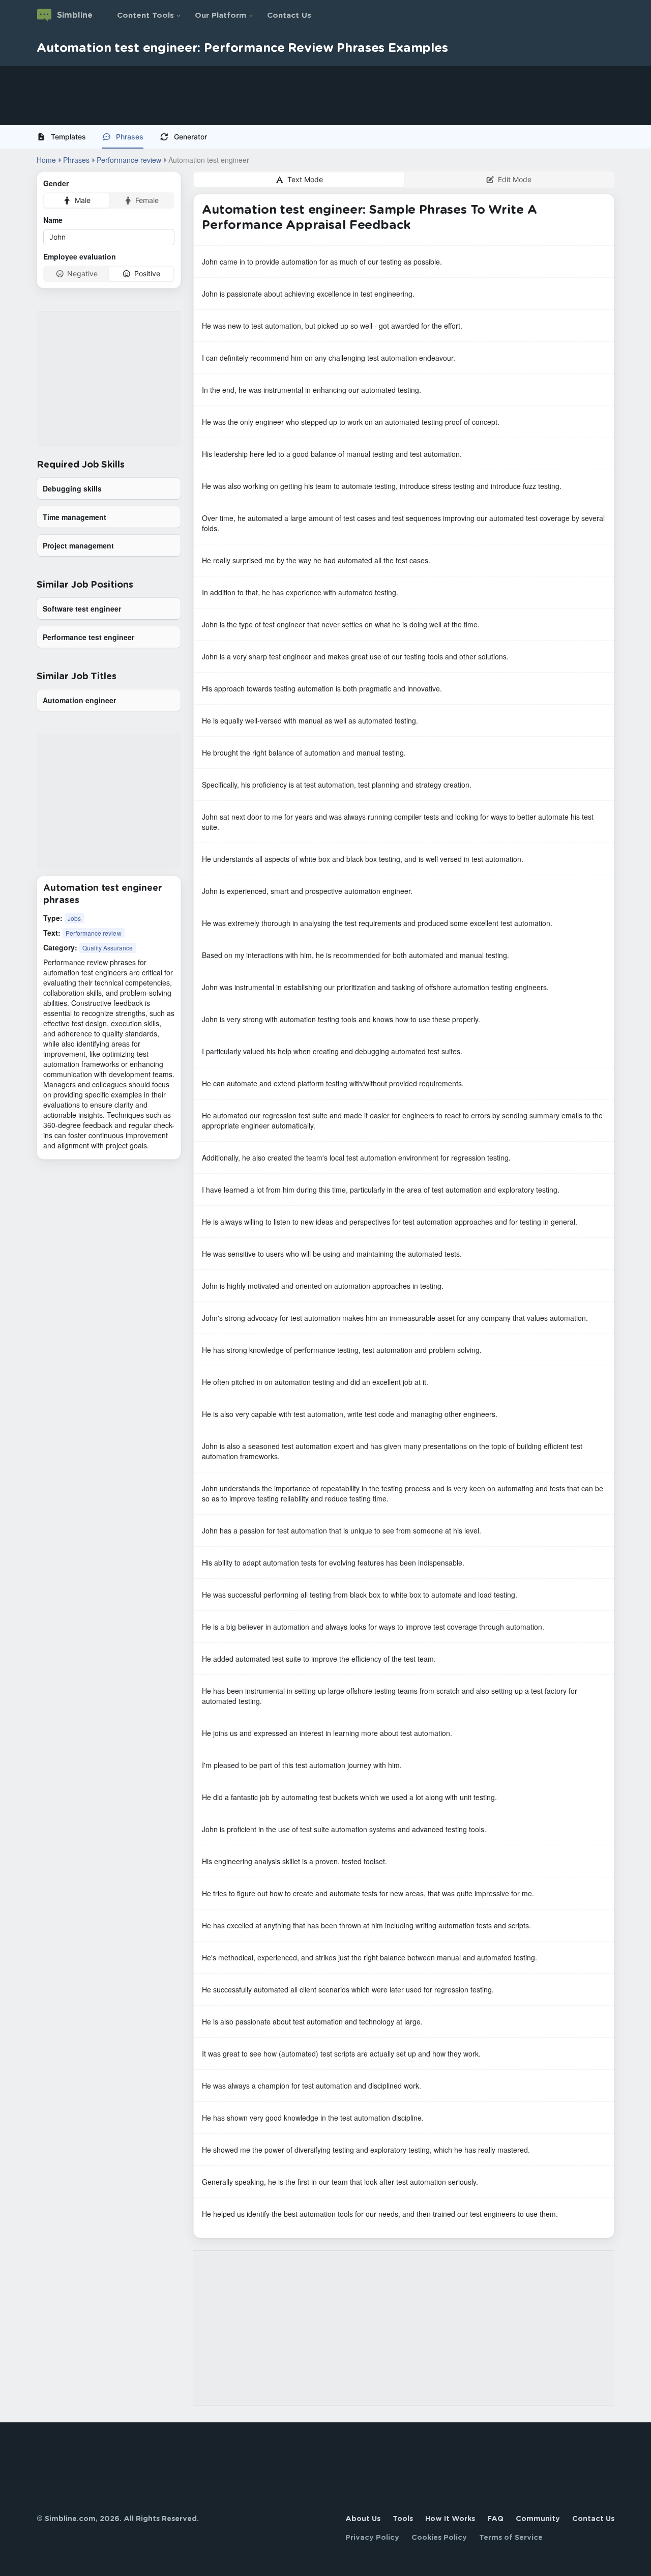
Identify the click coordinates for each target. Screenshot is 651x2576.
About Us (363, 2519)
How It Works (450, 2519)
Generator (190, 137)
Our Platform (220, 16)
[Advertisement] (305, 96)
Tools (403, 2519)
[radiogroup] (109, 200)
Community (538, 2519)
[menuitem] (65, 137)
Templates (68, 137)
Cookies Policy (439, 2538)
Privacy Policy (372, 2538)
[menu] (325, 137)
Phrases (130, 137)
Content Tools (145, 16)
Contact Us (289, 16)
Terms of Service (511, 2538)
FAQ (495, 2519)
